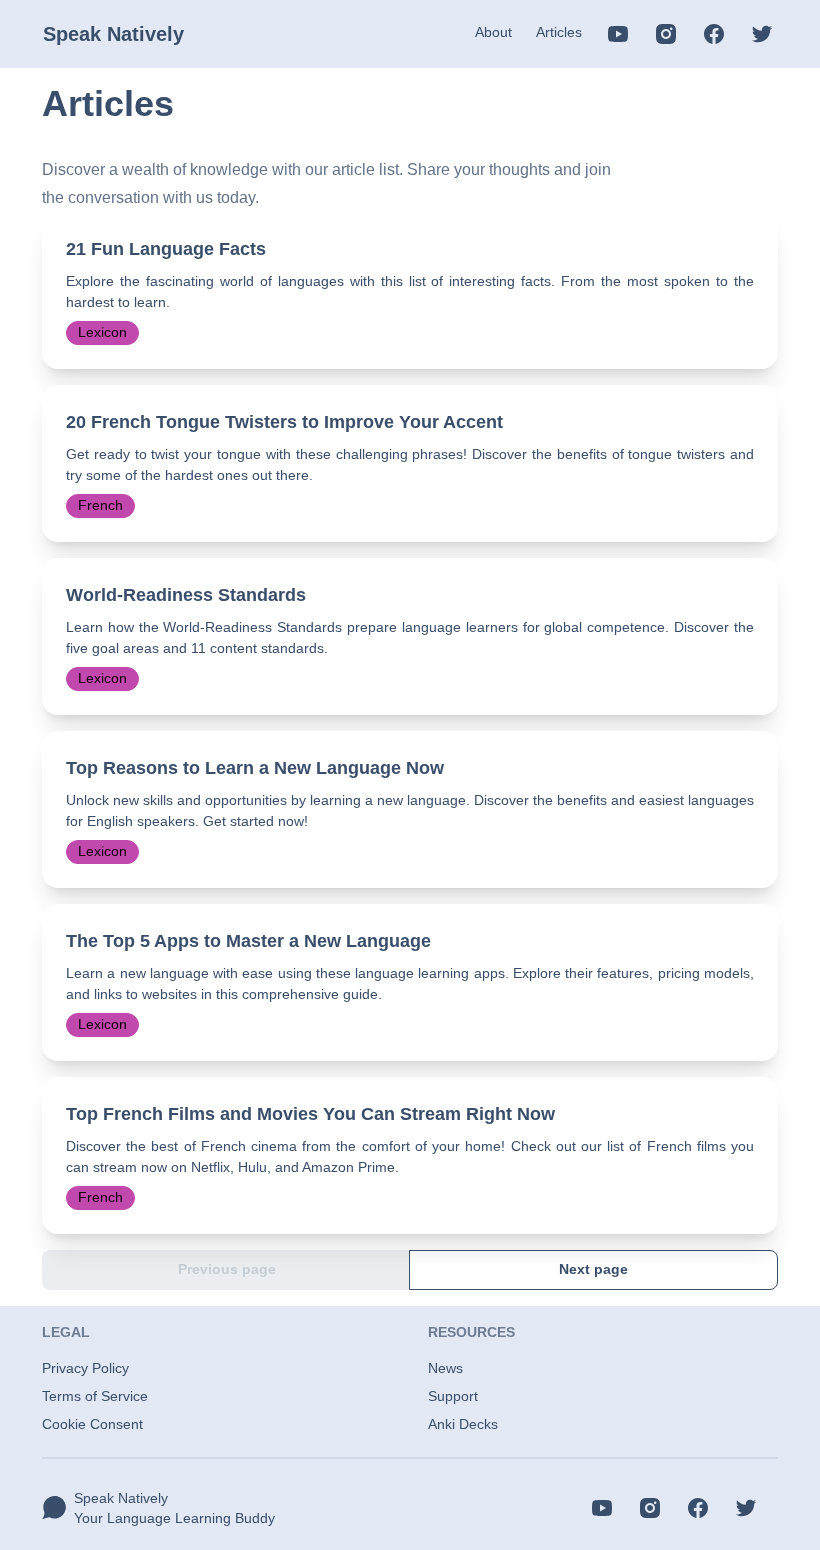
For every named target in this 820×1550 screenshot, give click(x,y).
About (493, 32)
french (100, 505)
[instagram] (666, 34)
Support (453, 1396)
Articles (559, 32)
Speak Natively (113, 34)
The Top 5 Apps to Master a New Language (248, 941)
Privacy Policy (85, 1368)
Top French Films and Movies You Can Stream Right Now (310, 1114)
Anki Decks (463, 1424)
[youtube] (618, 34)
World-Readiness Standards (186, 595)
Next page (593, 1269)
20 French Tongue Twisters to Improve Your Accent (284, 422)
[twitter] (762, 34)
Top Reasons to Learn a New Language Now (255, 768)
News (445, 1368)
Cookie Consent (92, 1424)
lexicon (102, 332)
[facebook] (714, 34)
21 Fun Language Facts (166, 249)
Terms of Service (95, 1396)
